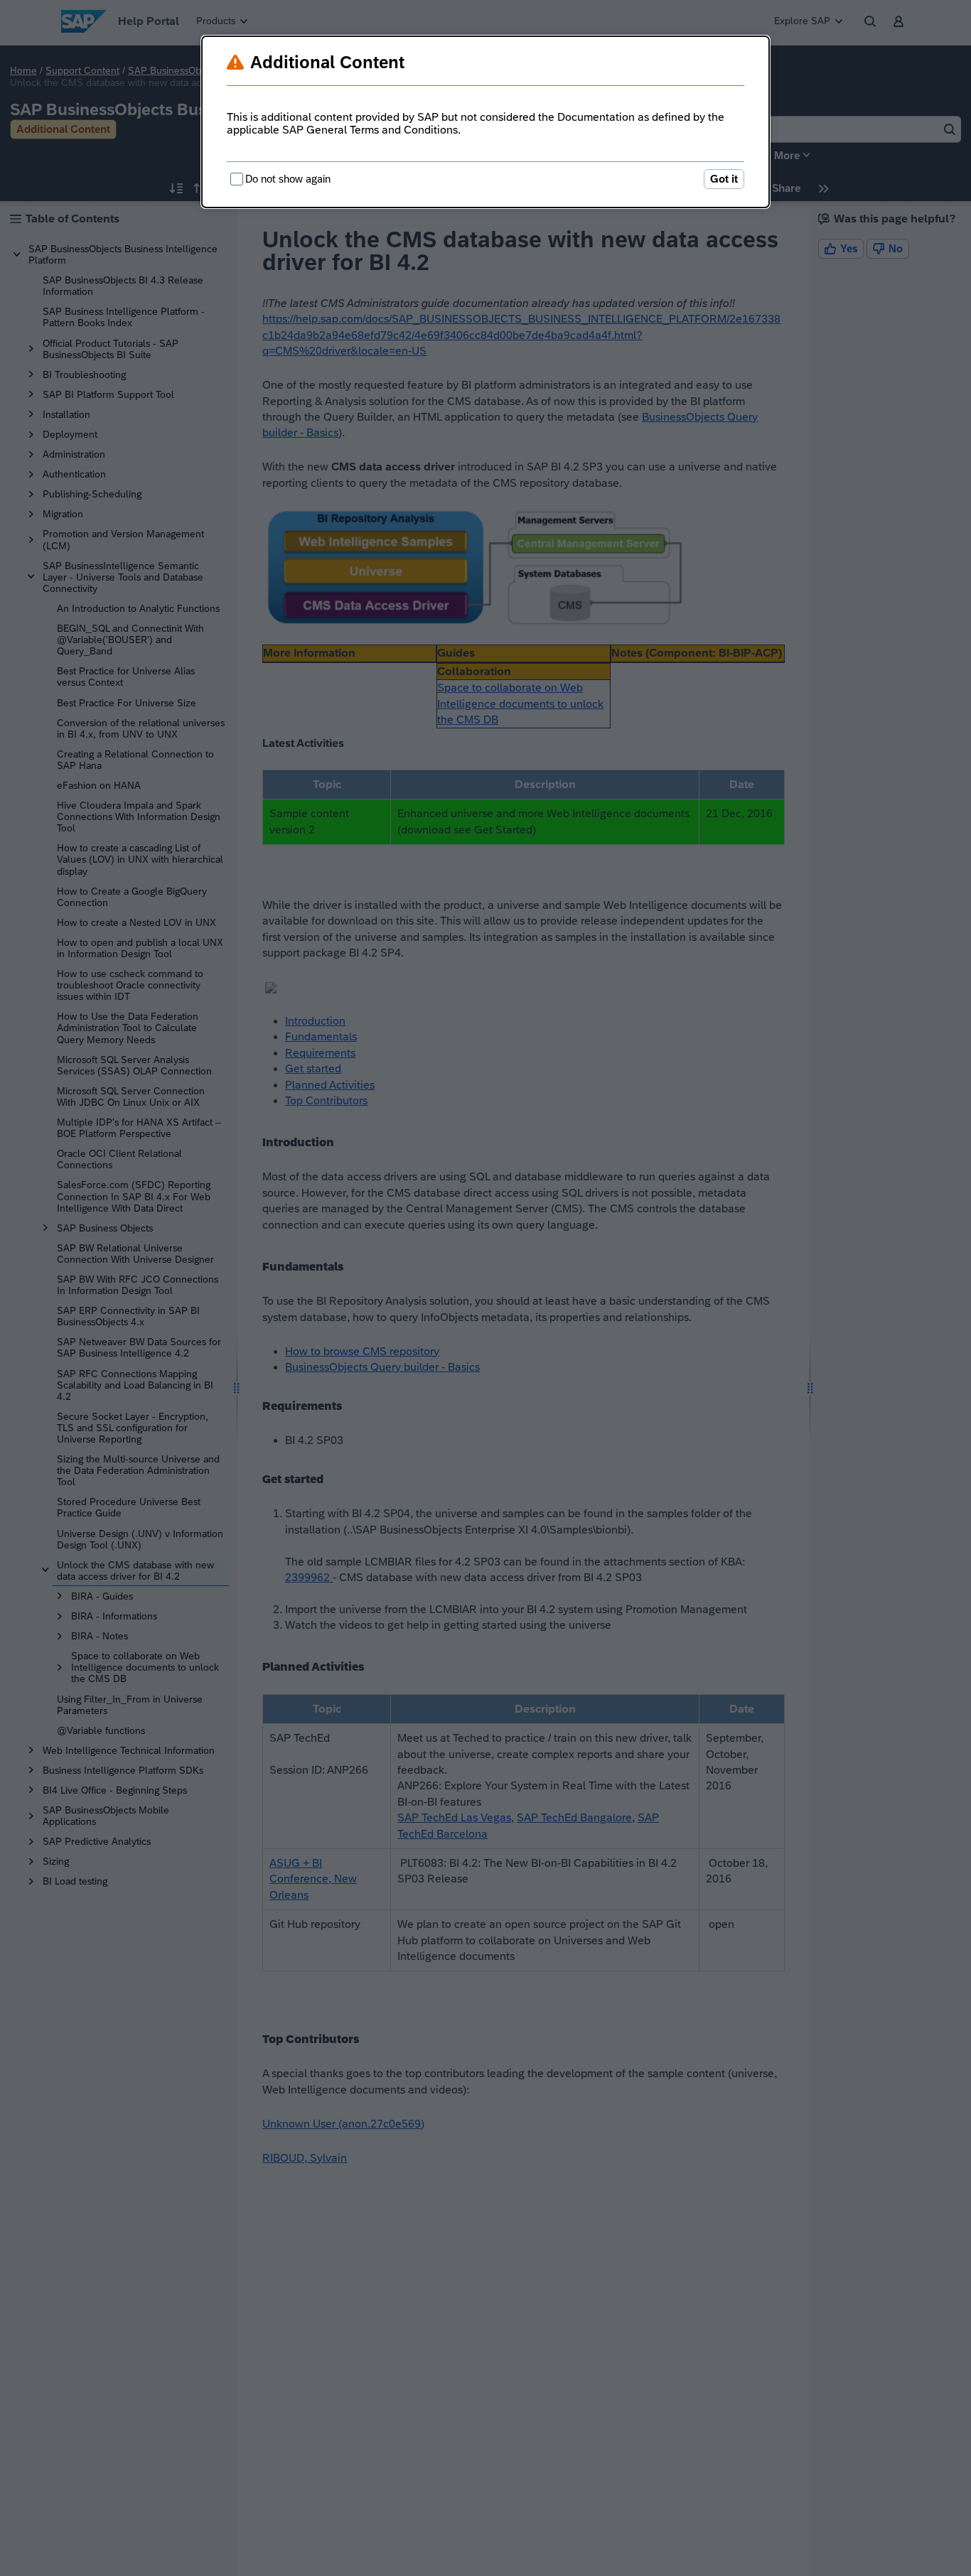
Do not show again (288, 179)
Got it (724, 179)
